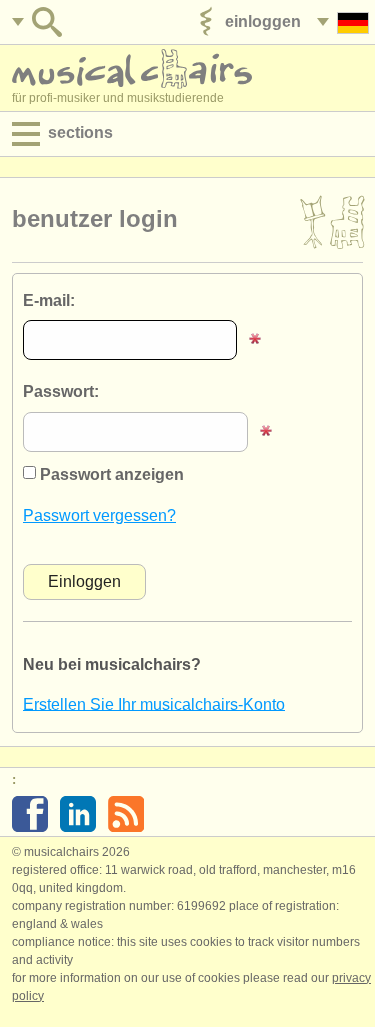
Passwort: (61, 391)
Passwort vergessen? (99, 515)
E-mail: (49, 300)
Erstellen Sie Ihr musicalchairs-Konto (154, 703)
